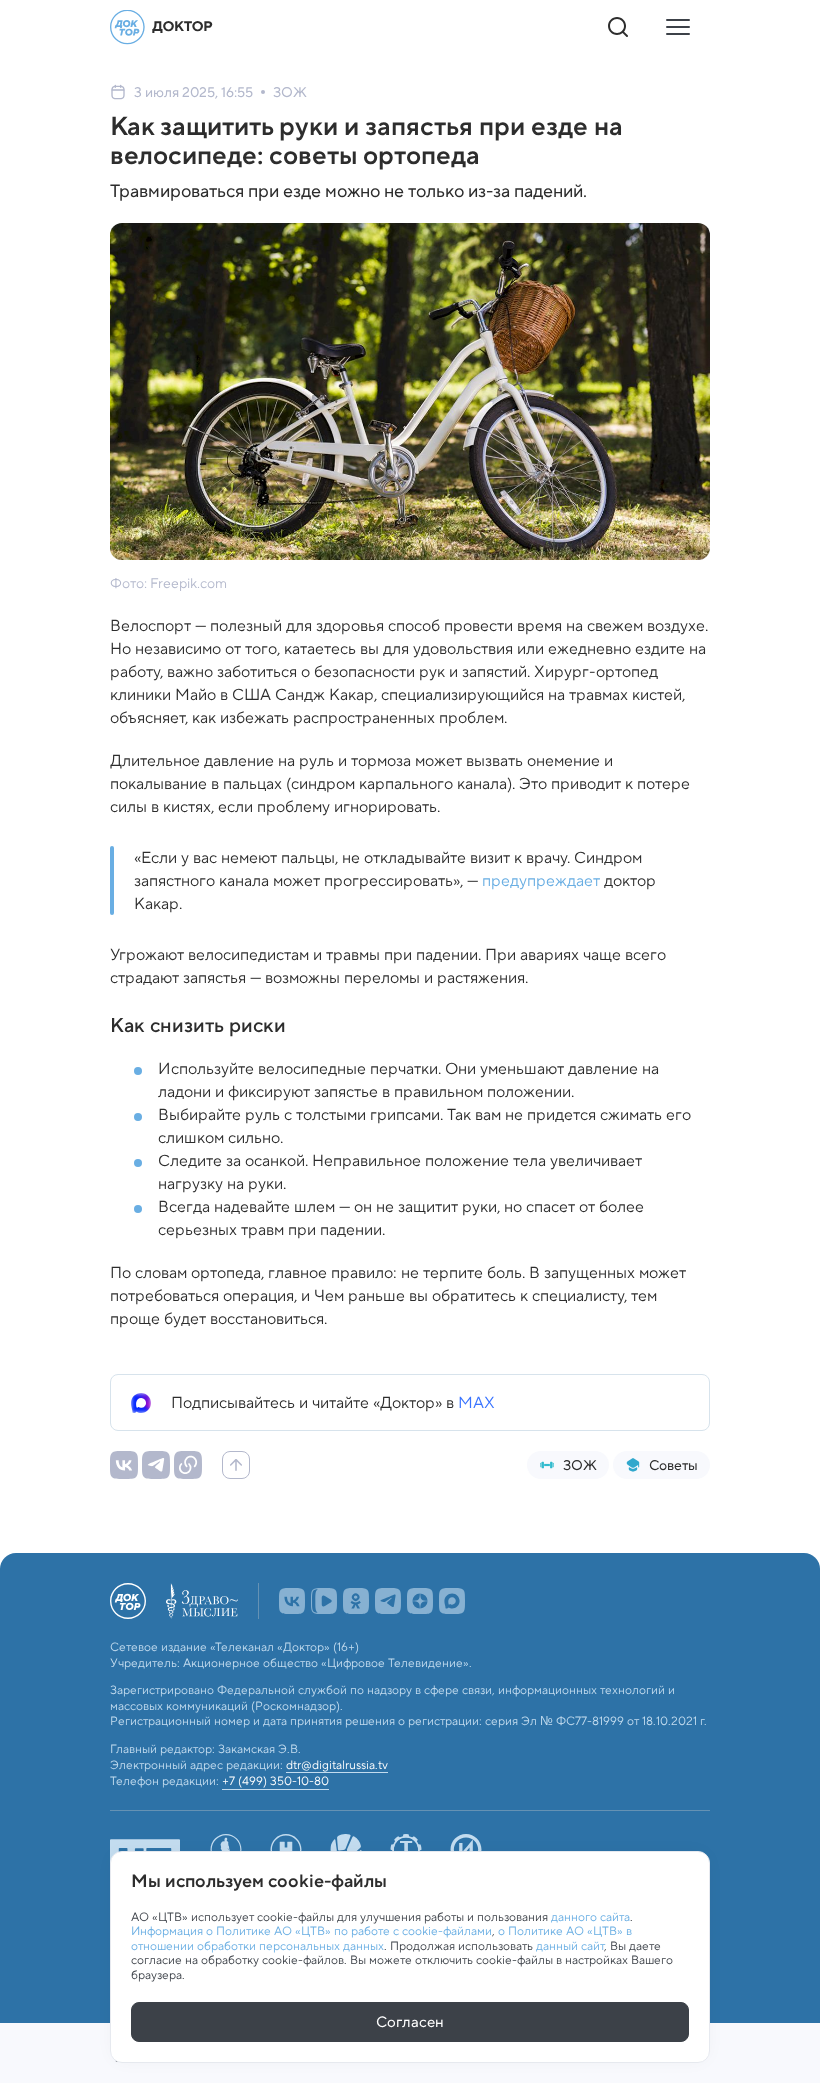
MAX (476, 1402)
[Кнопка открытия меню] (678, 27)
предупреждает (541, 880)
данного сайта (590, 1916)
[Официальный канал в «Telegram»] (388, 1601)
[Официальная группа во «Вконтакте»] (292, 1601)
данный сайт (570, 1945)
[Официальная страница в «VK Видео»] (324, 1601)
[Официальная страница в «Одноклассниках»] (356, 1601)
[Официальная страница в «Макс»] (452, 1601)
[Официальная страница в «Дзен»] (420, 1601)
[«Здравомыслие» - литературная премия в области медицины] (202, 1601)
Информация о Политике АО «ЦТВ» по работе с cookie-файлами (311, 1930)
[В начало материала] (236, 1465)
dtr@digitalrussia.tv (337, 1765)
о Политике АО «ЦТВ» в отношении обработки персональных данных (381, 1937)
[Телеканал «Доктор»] (162, 27)
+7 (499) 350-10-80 (275, 1781)
